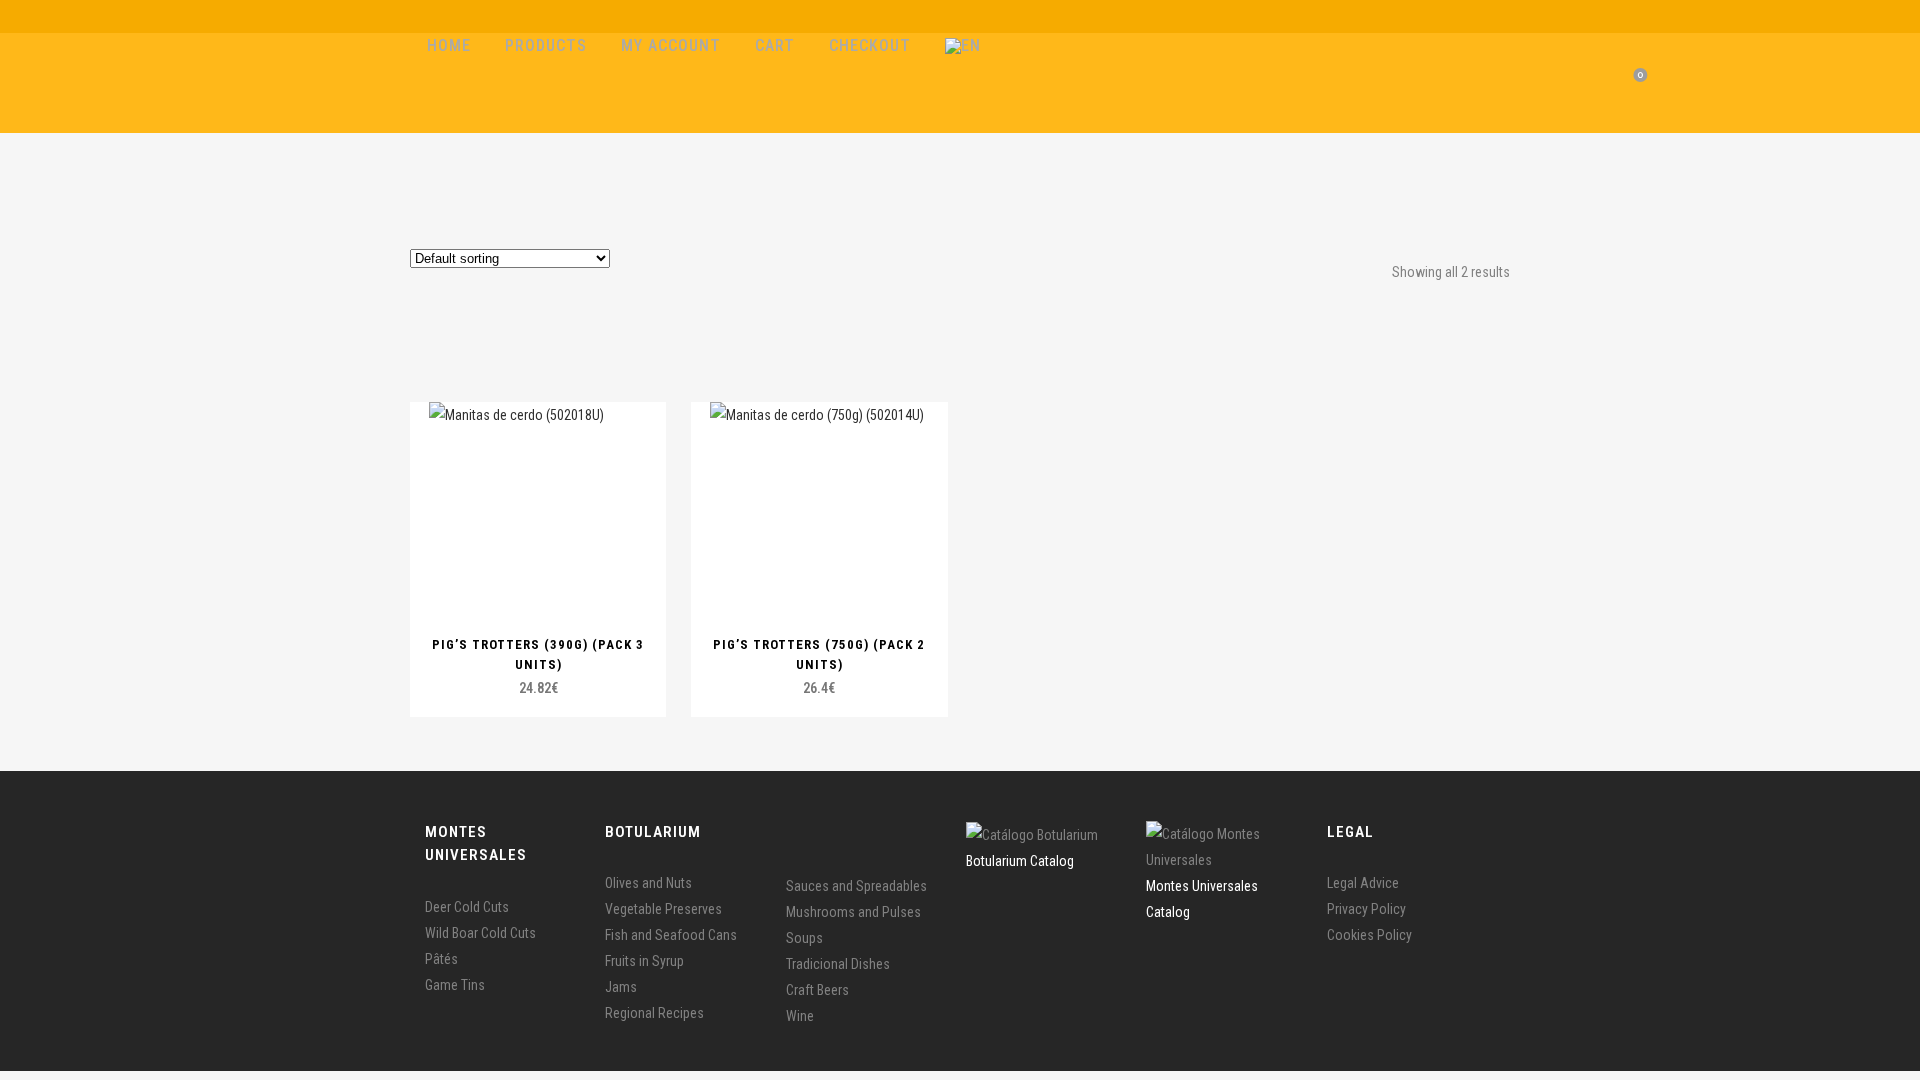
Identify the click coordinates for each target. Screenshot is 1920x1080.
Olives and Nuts (648, 883)
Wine (800, 1016)
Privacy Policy (1366, 909)
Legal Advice (1363, 883)
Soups (804, 938)
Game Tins (455, 985)
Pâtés (441, 959)
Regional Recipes (654, 1013)
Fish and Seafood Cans (671, 935)
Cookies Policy (1369, 935)
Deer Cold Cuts (467, 907)
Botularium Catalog (1020, 861)
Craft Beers (817, 990)
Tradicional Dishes (838, 964)
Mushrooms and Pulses (853, 912)
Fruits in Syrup (644, 961)
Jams (621, 987)
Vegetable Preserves (663, 909)
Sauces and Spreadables (856, 886)
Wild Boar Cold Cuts (480, 933)
